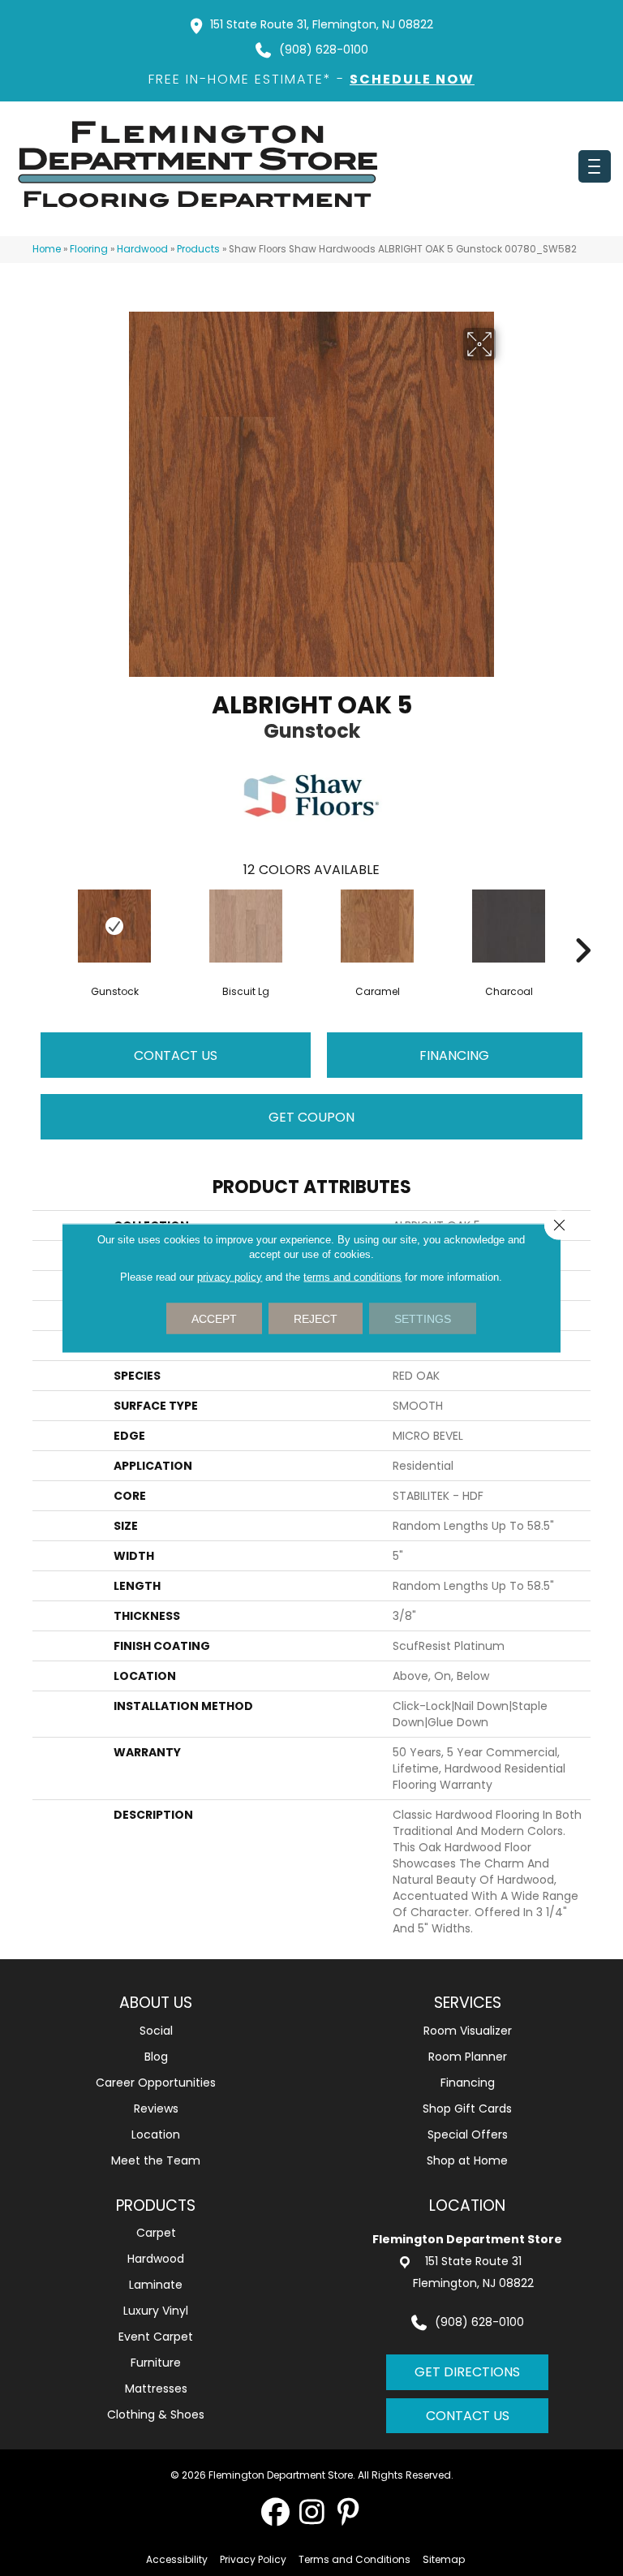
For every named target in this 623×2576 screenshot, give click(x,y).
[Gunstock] (114, 926)
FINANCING (454, 1055)
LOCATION (467, 2206)
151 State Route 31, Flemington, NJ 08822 (322, 24)
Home (47, 249)
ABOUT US (156, 2003)
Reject (316, 1319)
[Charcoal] (509, 926)
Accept (214, 1319)
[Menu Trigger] (595, 166)
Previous (41, 926)
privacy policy (230, 1277)
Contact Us (176, 1055)
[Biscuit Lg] (246, 926)
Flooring (89, 249)
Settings (423, 1319)
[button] (275, 2511)
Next (582, 926)
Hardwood (142, 249)
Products (198, 249)
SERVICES (468, 2003)
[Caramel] (377, 926)
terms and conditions (352, 1277)
